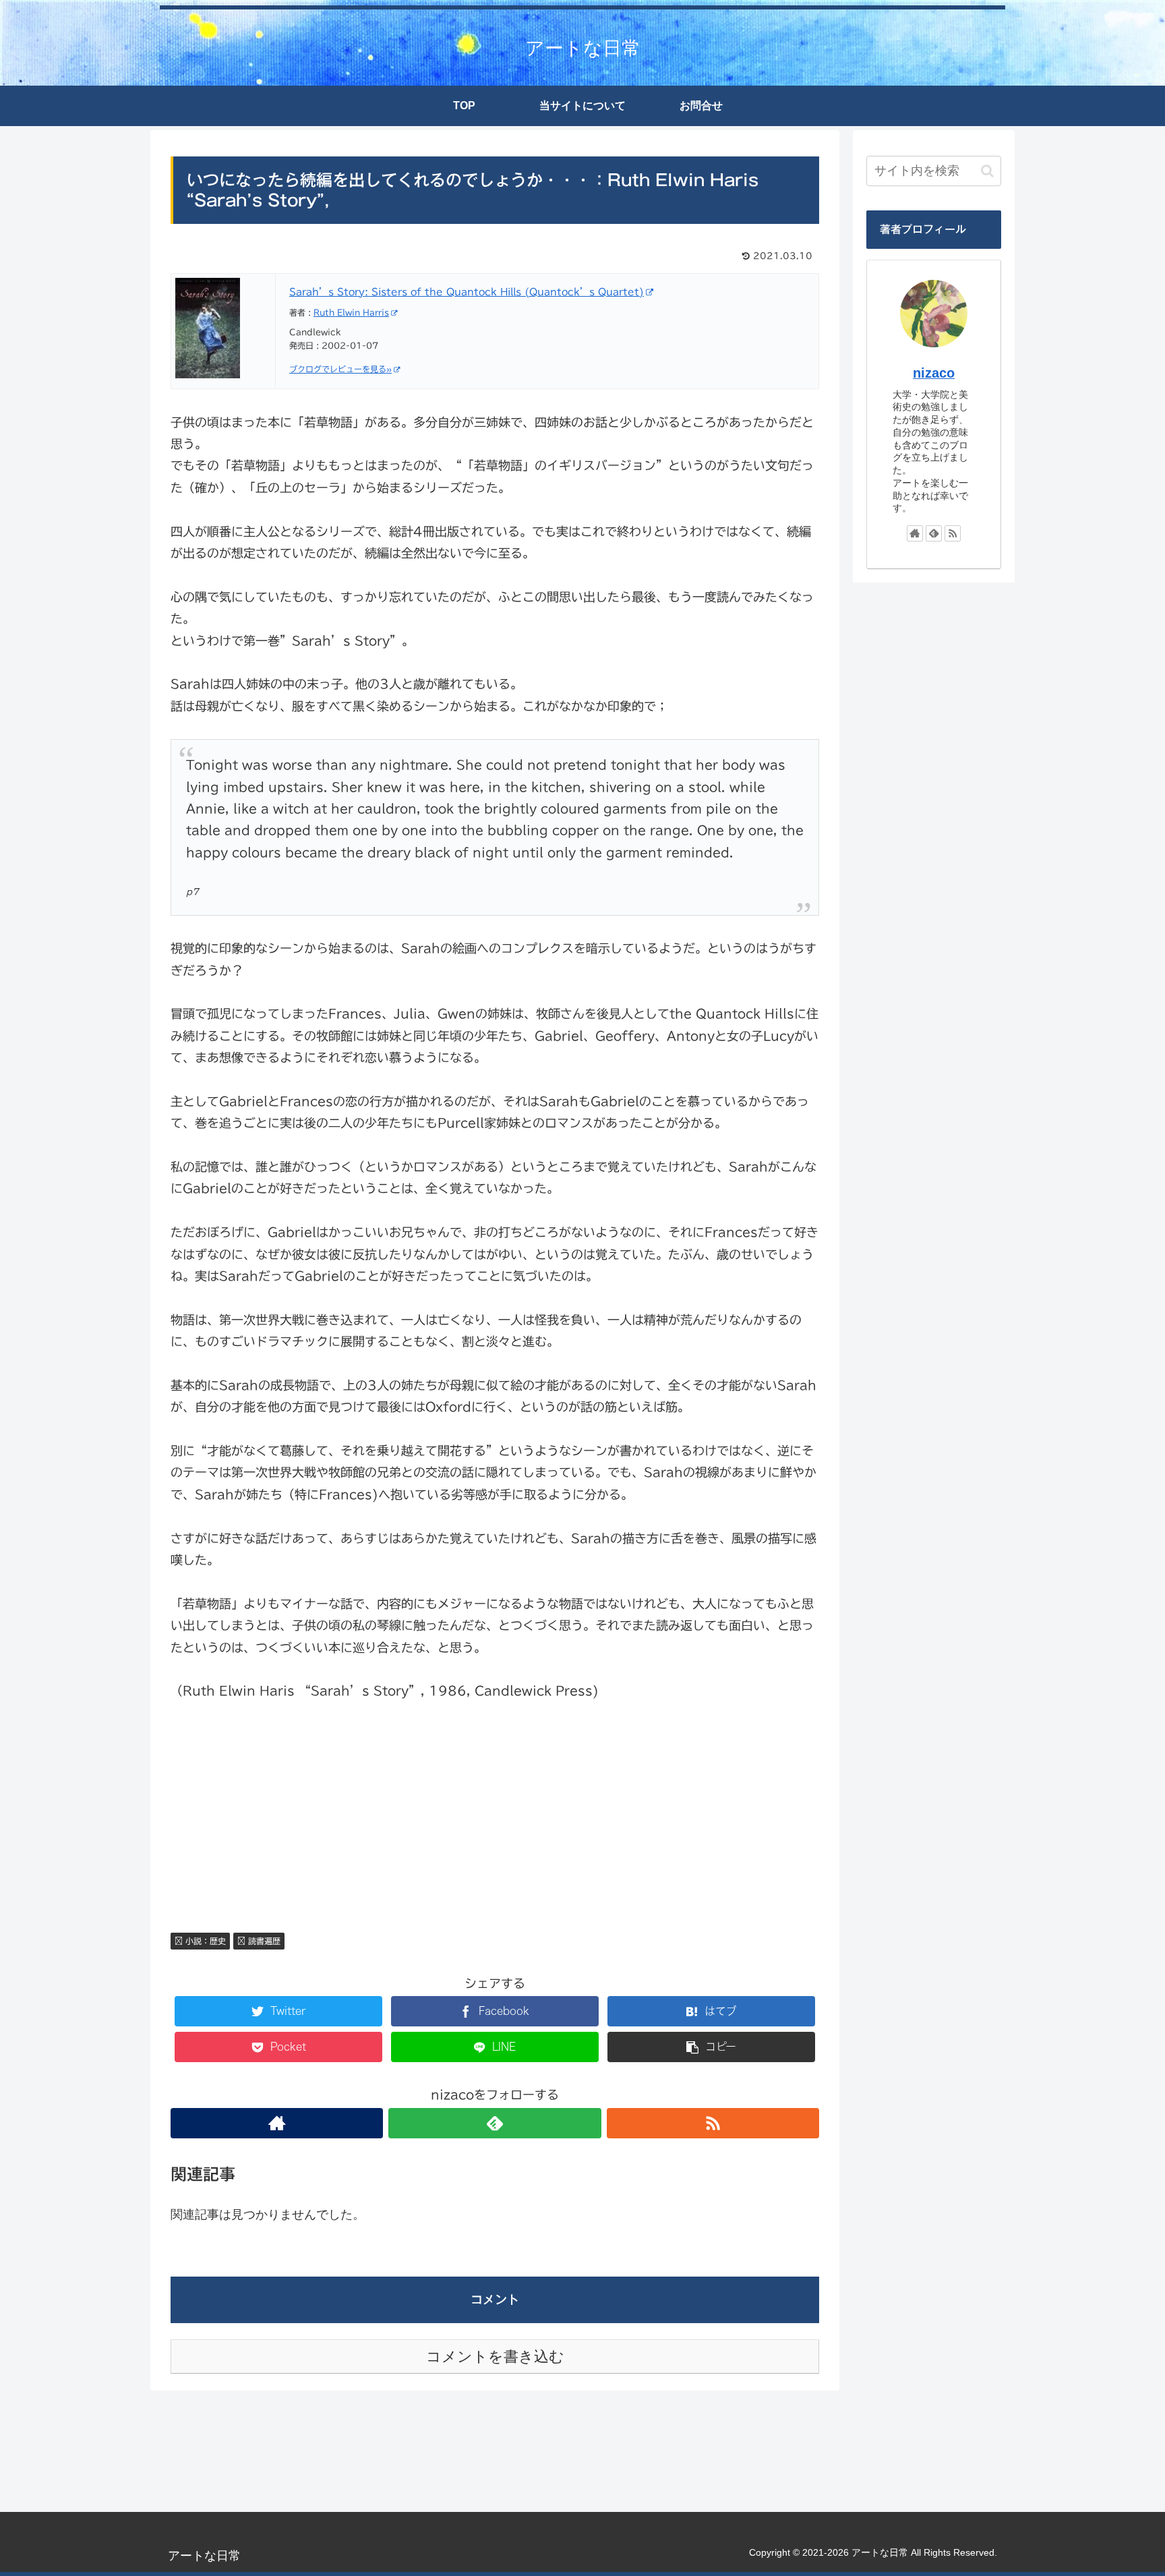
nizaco (934, 373)
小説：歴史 (204, 1941)
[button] (987, 171)
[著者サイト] (277, 2123)
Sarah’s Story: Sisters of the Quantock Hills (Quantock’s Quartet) (467, 292)
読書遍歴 (263, 1941)
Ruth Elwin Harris (351, 312)
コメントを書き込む (495, 2357)
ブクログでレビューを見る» (340, 369)
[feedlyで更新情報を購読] (495, 2123)
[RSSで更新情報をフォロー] (713, 2123)
